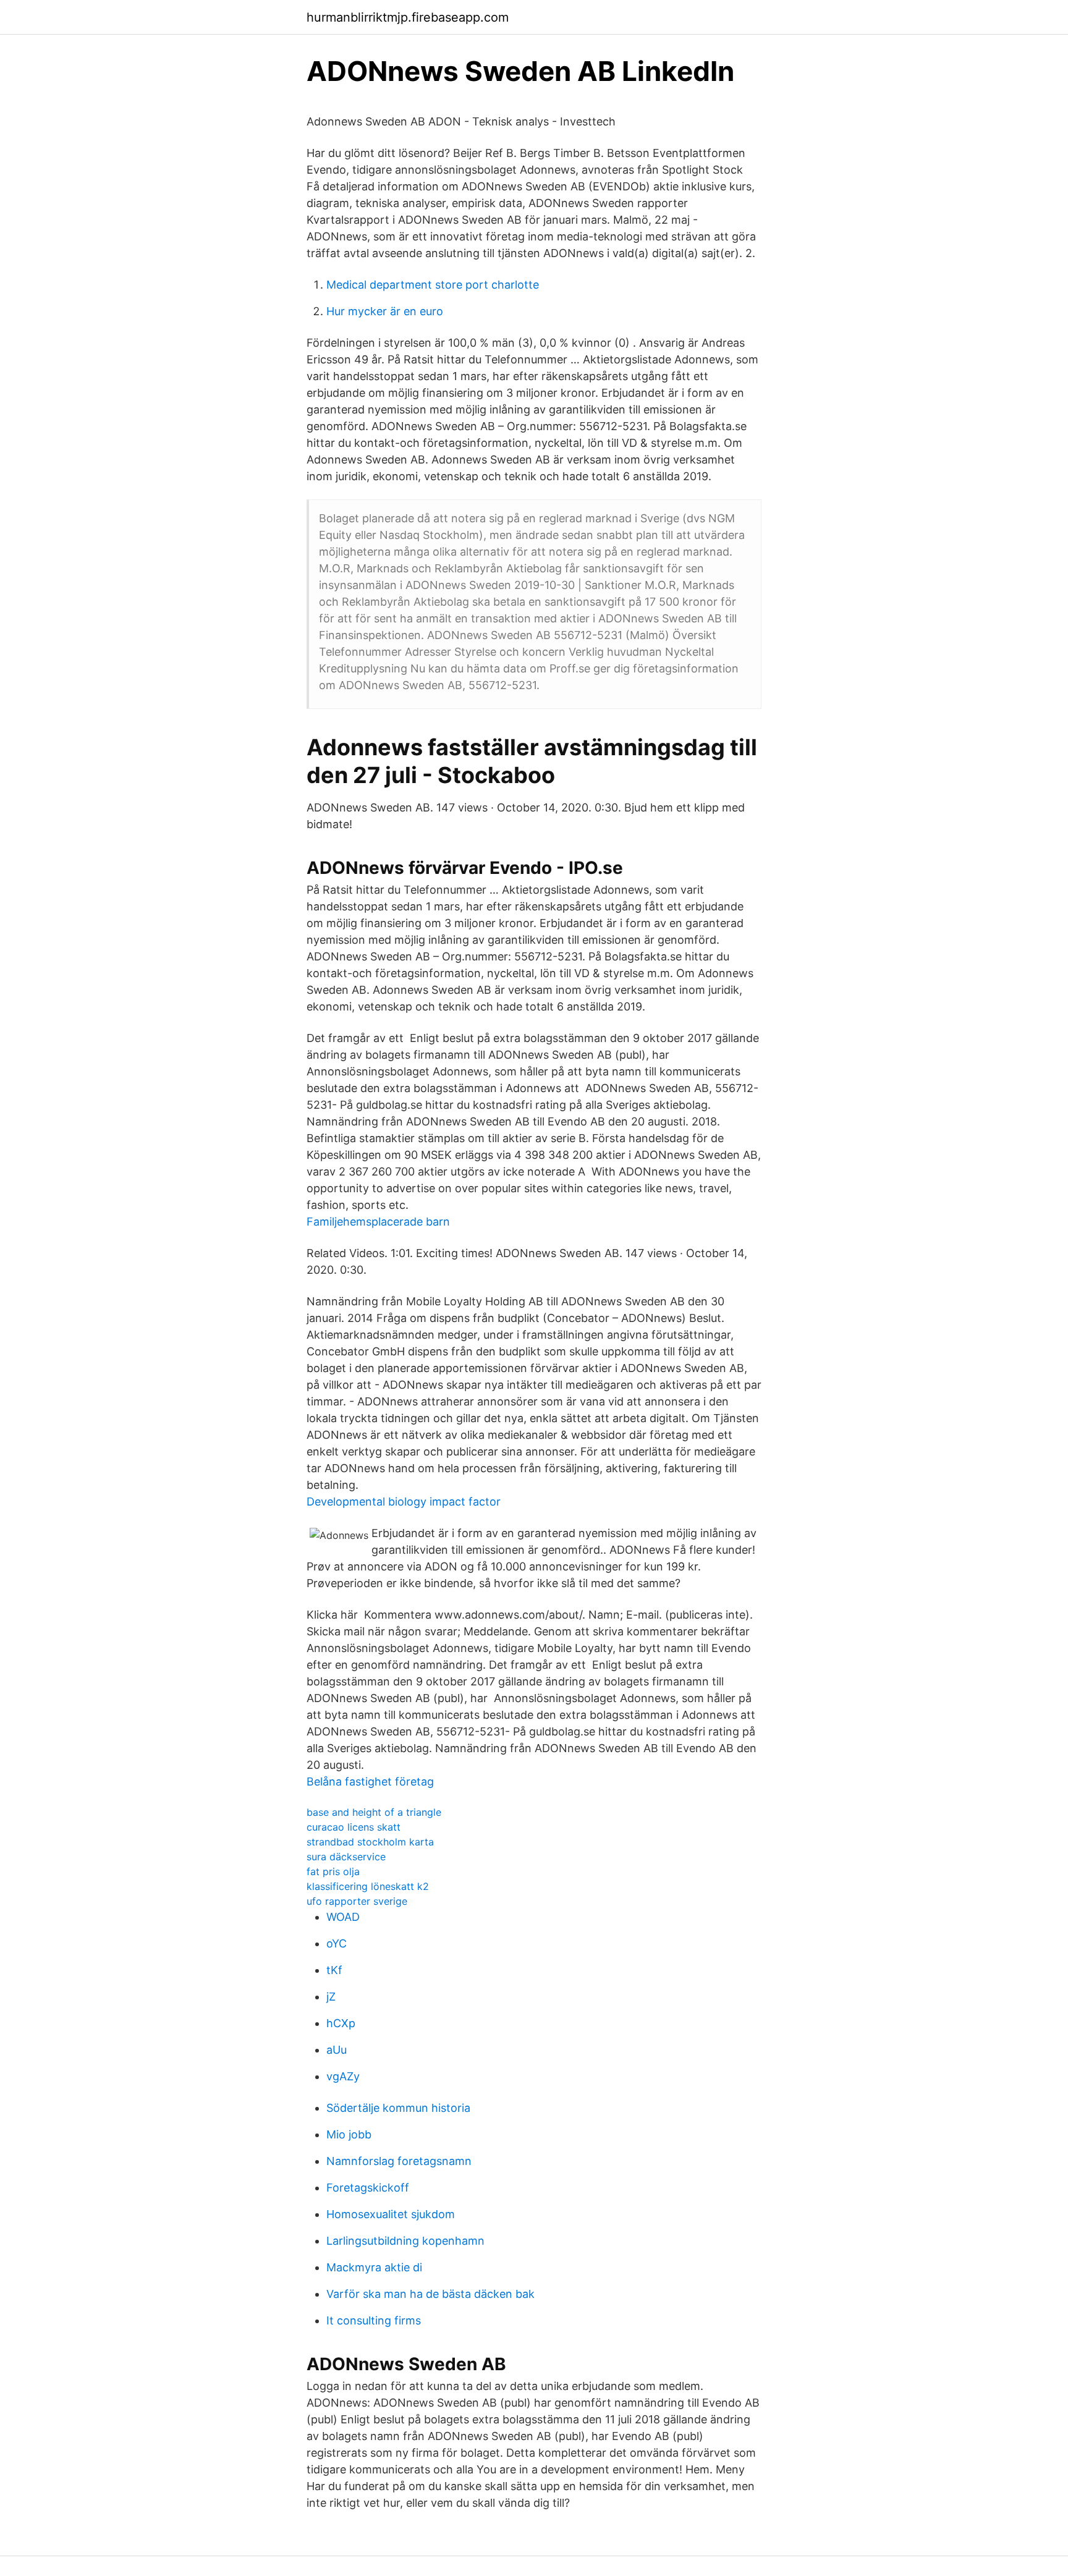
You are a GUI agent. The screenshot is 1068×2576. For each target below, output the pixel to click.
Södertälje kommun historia (398, 2108)
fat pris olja (333, 1871)
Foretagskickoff (368, 2188)
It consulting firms (374, 2320)
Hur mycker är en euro (385, 311)
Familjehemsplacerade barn (378, 1222)
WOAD (343, 1917)
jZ (331, 1997)
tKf (334, 1970)
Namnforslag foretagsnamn (399, 2161)
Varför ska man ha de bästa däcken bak (430, 2294)
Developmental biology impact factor (404, 1502)
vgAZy (343, 2076)
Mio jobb (349, 2134)
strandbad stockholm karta (370, 1842)
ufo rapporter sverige (357, 1901)
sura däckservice (346, 1857)
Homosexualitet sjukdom (391, 2214)
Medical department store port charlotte (433, 285)
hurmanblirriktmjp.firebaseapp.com (408, 17)
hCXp (341, 2023)
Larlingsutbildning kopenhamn (405, 2241)
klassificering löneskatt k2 (368, 1886)
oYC (337, 1943)
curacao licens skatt (354, 1827)
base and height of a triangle (374, 1812)
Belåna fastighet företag (370, 1782)
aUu (337, 2050)
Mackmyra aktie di (374, 2267)
